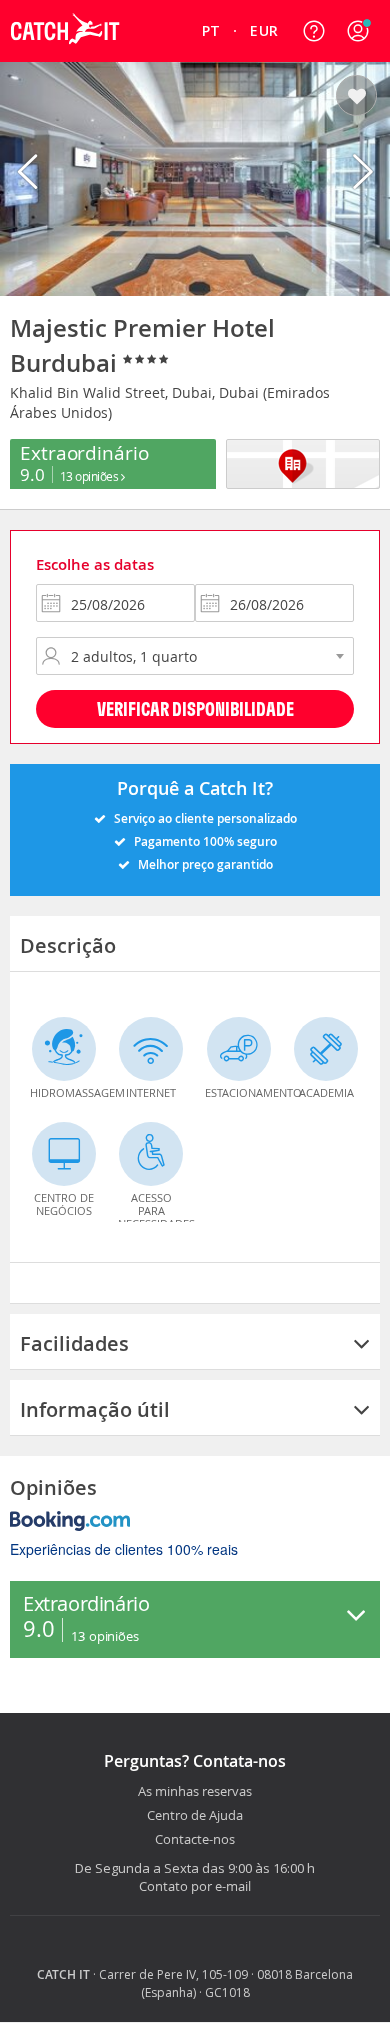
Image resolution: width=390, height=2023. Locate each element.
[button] (358, 31)
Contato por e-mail (195, 1886)
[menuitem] (211, 31)
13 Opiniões (90, 476)
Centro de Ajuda (195, 1816)
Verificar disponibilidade (195, 708)
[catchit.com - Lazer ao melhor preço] (65, 56)
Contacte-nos (195, 1840)
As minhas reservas (195, 1792)
